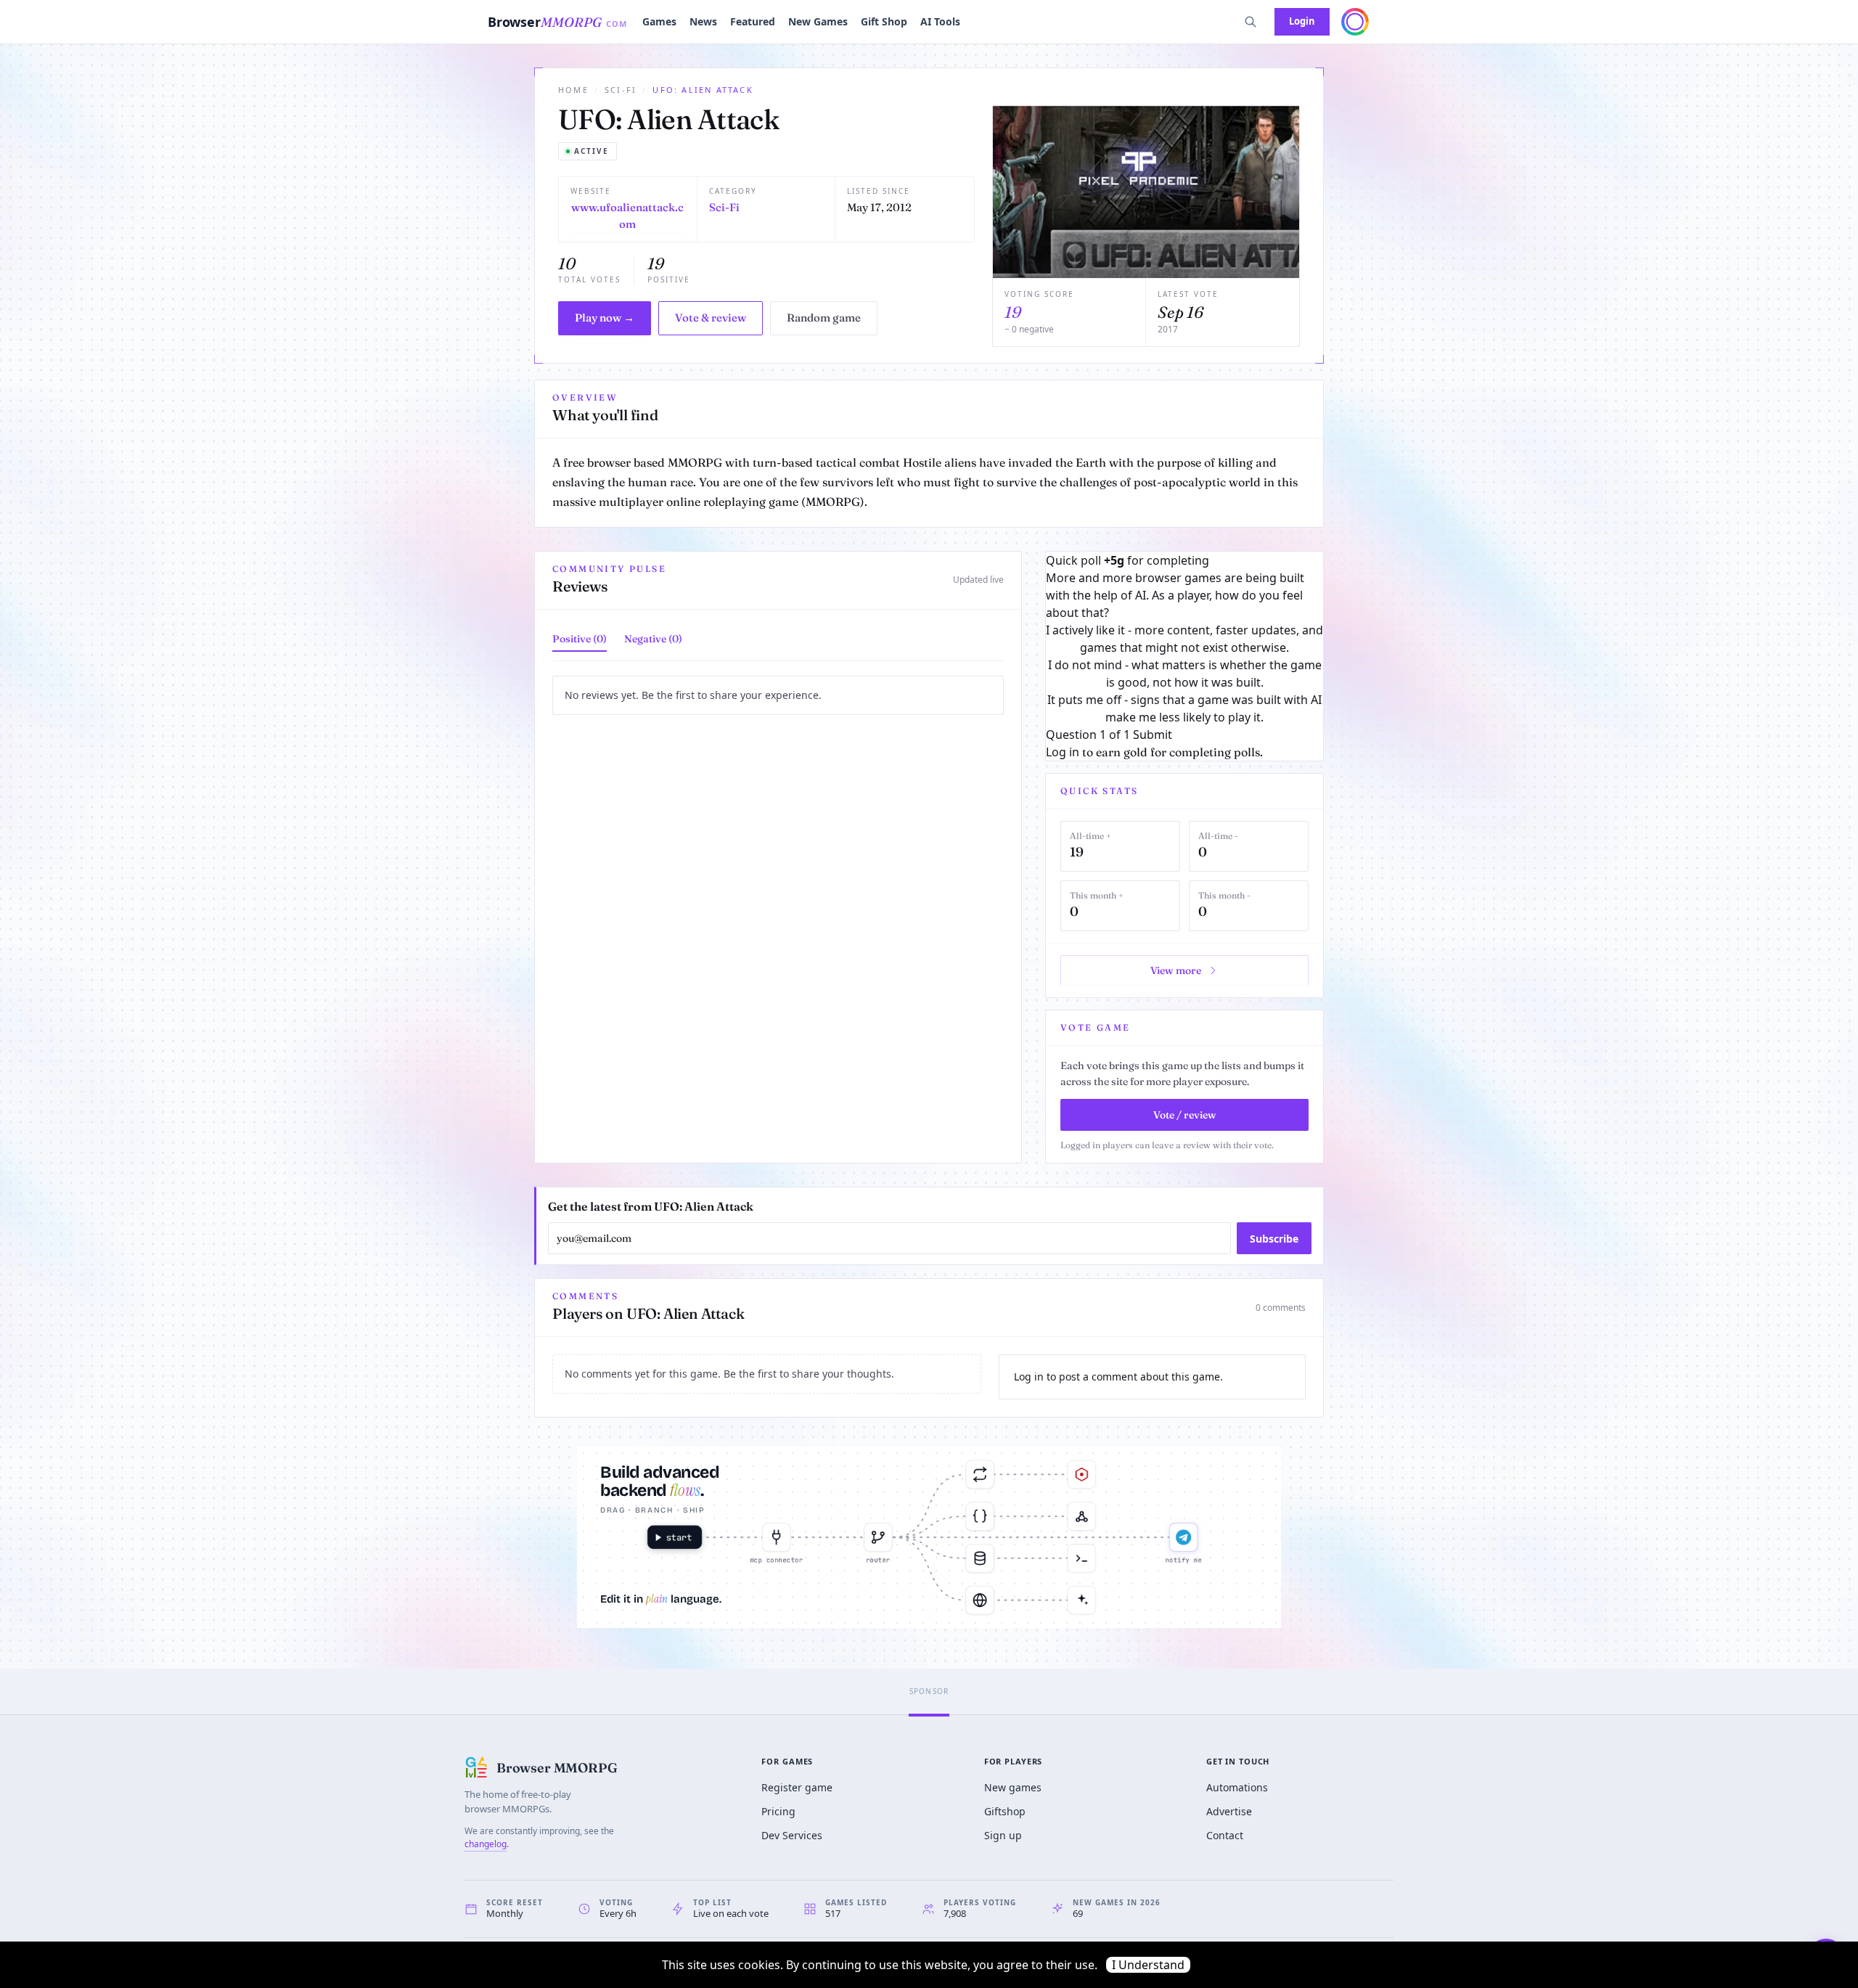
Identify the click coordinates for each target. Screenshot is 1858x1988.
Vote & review (711, 318)
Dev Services (792, 1835)
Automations (1237, 1787)
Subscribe (1274, 1239)
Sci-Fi (621, 90)
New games (1013, 1787)
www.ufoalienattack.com (627, 216)
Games (659, 21)
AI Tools (940, 21)
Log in (1063, 752)
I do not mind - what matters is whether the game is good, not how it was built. (1185, 674)
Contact (1225, 1835)
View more (1176, 970)
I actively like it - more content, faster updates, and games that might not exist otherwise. (1184, 639)
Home (573, 90)
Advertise (1229, 1811)
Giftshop (1005, 1811)
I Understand (1148, 1965)
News (703, 21)
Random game (824, 318)
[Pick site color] (1355, 22)
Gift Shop (884, 21)
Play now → (605, 318)
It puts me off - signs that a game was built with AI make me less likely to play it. (1184, 708)
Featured (753, 21)
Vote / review (1185, 1115)
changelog (486, 1844)
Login (1302, 21)
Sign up (1003, 1835)
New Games (818, 21)
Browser (558, 22)
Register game (797, 1787)
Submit (1153, 735)
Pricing (778, 1811)
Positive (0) (580, 639)
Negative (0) (653, 639)
